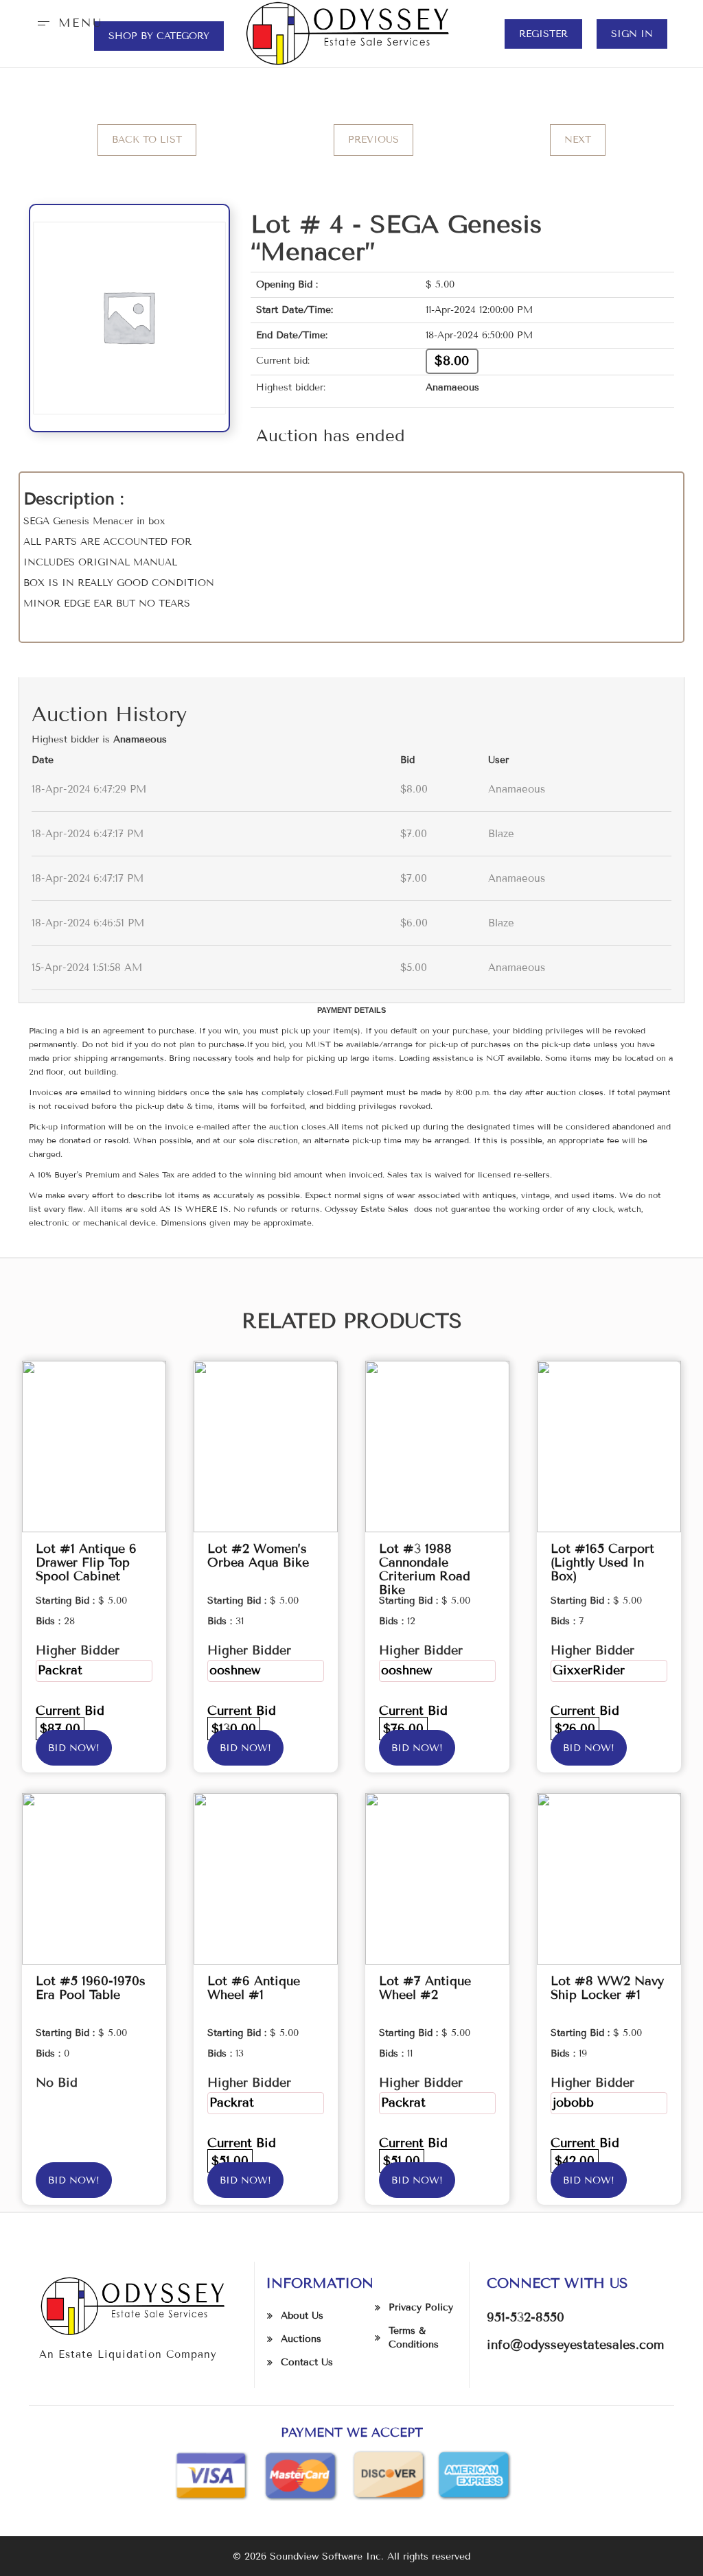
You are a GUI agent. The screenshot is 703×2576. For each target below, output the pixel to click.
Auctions (301, 2339)
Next (578, 140)
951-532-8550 (526, 2317)
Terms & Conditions (414, 2338)
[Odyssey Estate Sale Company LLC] (351, 33)
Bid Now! (74, 1748)
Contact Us (307, 2362)
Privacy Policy (421, 2307)
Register (543, 34)
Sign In (632, 34)
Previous (373, 140)
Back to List (147, 140)
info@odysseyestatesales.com (575, 2345)
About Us (302, 2316)
